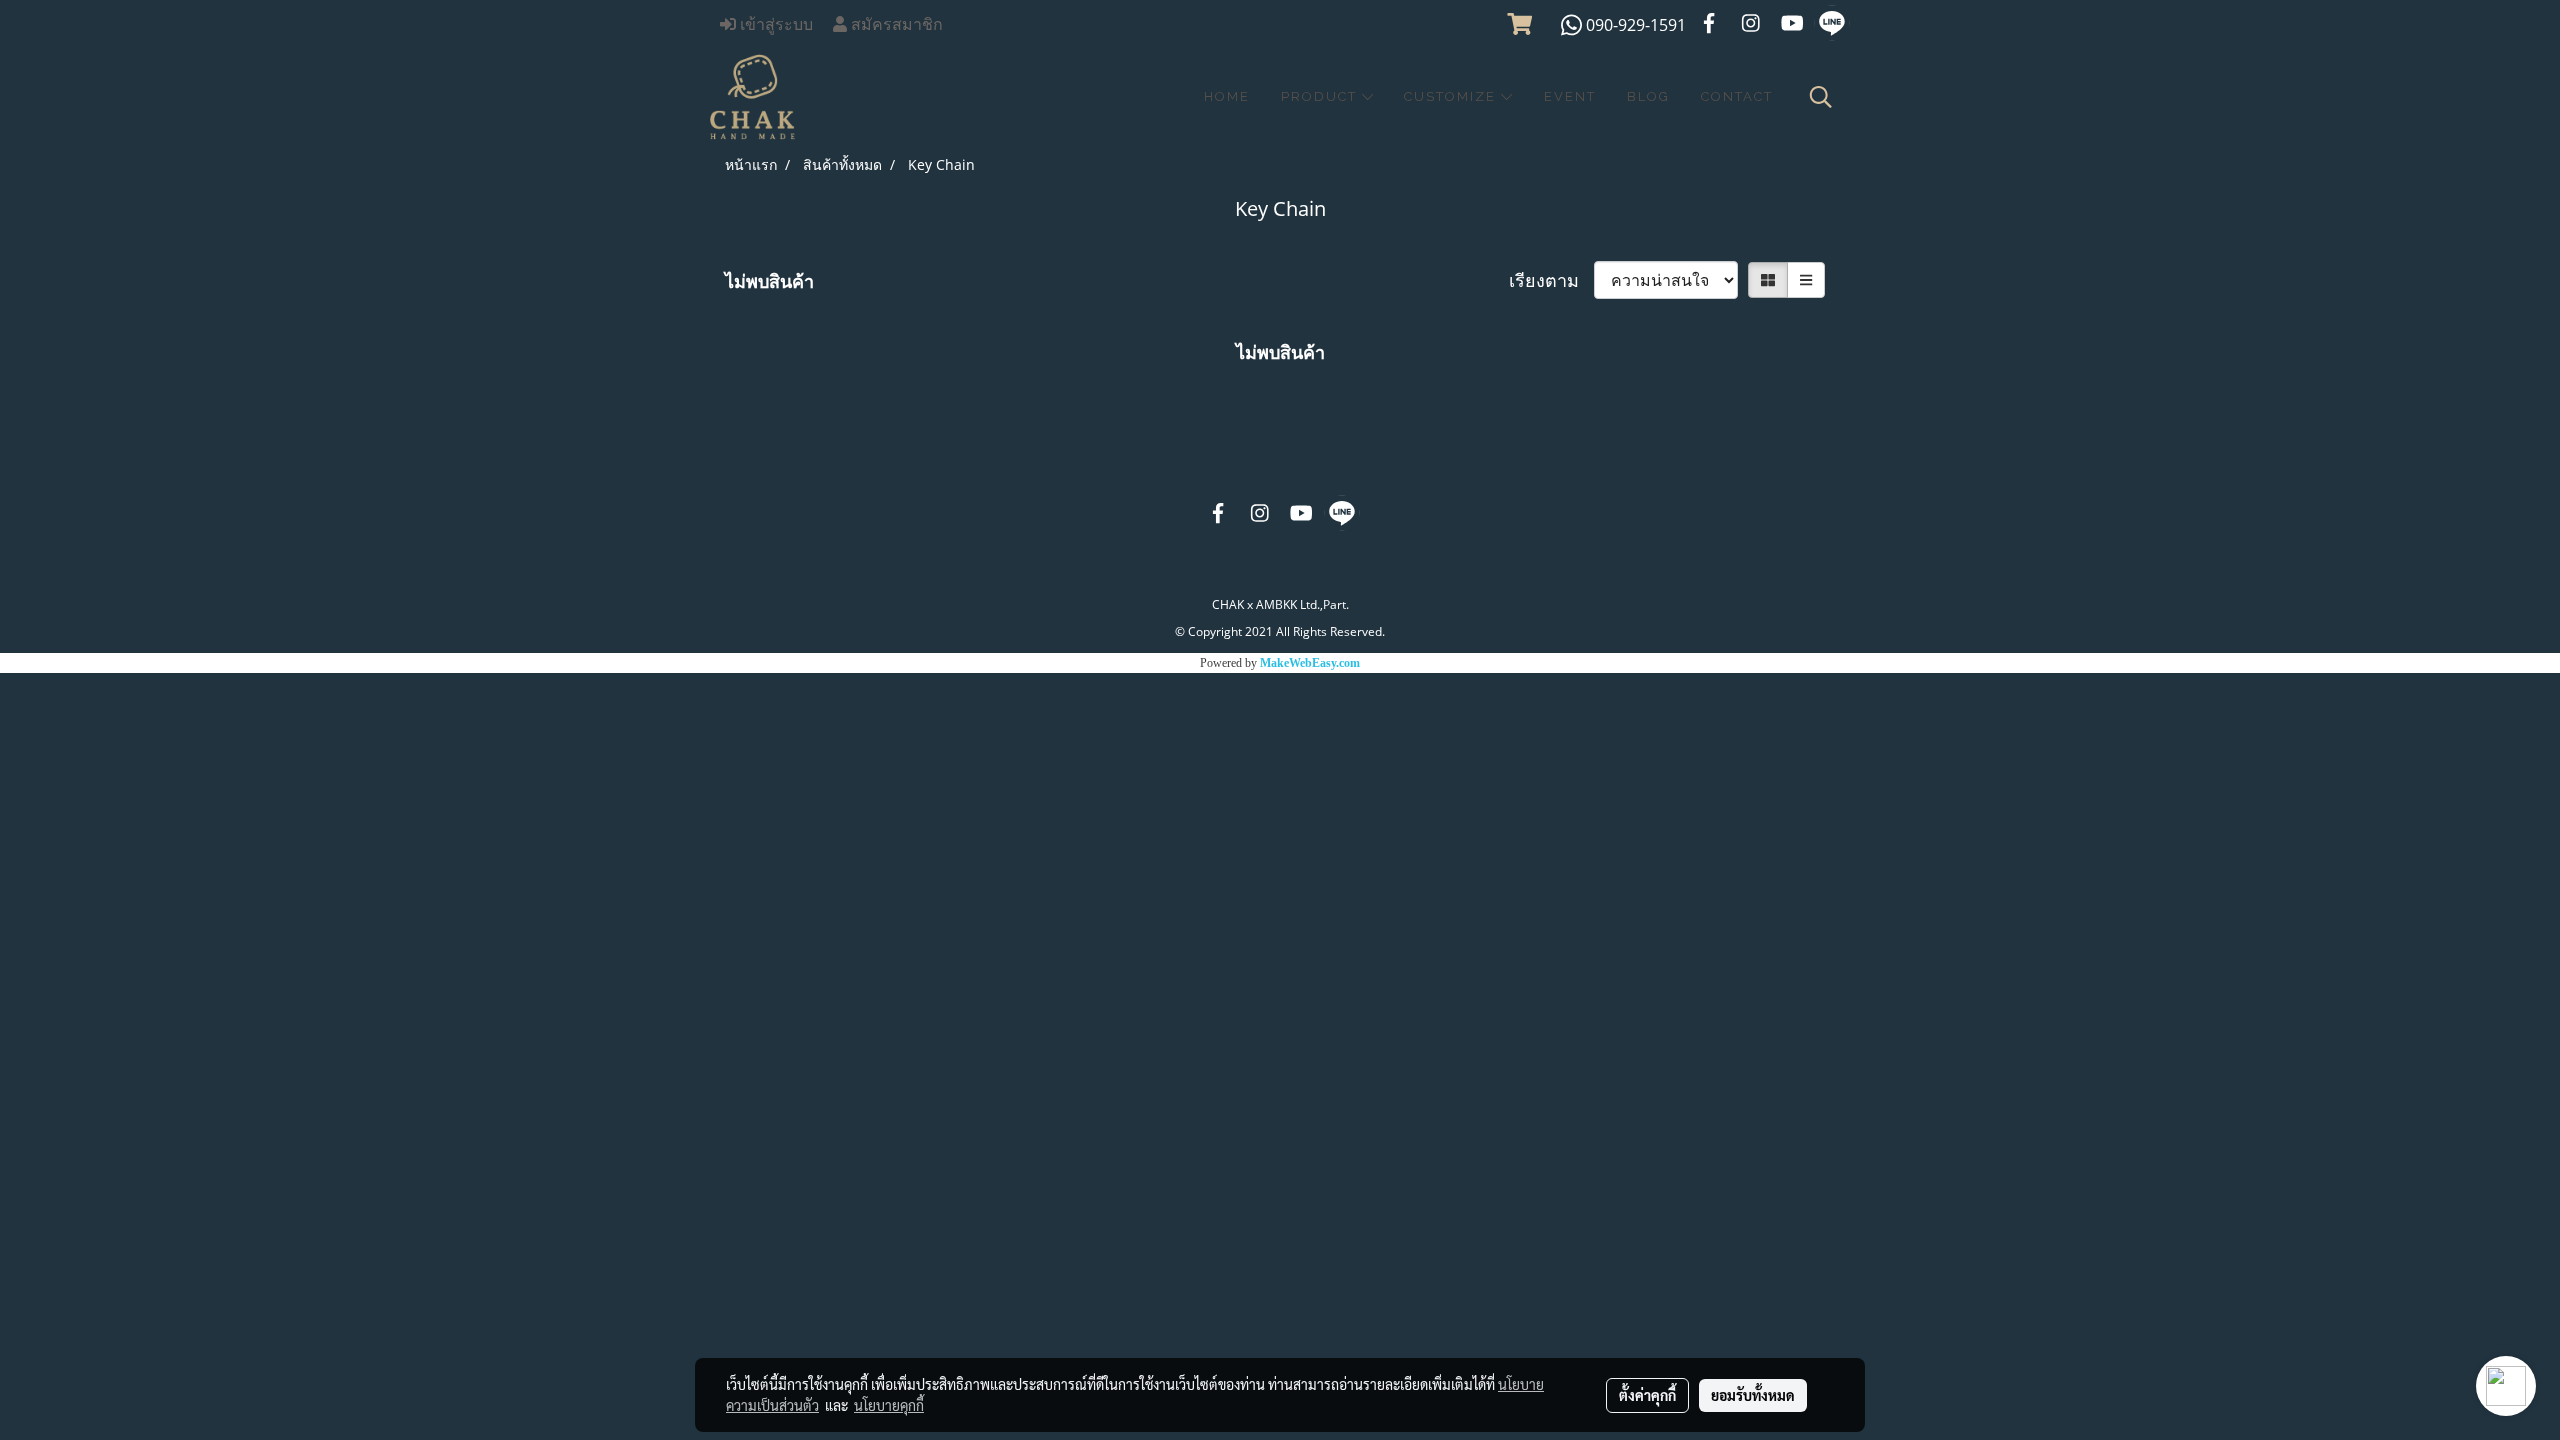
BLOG (1648, 96)
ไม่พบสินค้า (769, 281)
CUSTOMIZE (1452, 96)
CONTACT (1737, 96)
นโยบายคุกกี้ (889, 1405)
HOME (1227, 96)
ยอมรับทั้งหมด (1753, 1395)
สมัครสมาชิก (895, 24)
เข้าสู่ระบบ (774, 24)
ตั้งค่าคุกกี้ (1647, 1395)
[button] (1821, 97)
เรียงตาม (1551, 280)
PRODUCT (1321, 96)
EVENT (1570, 96)
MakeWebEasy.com (1310, 663)
